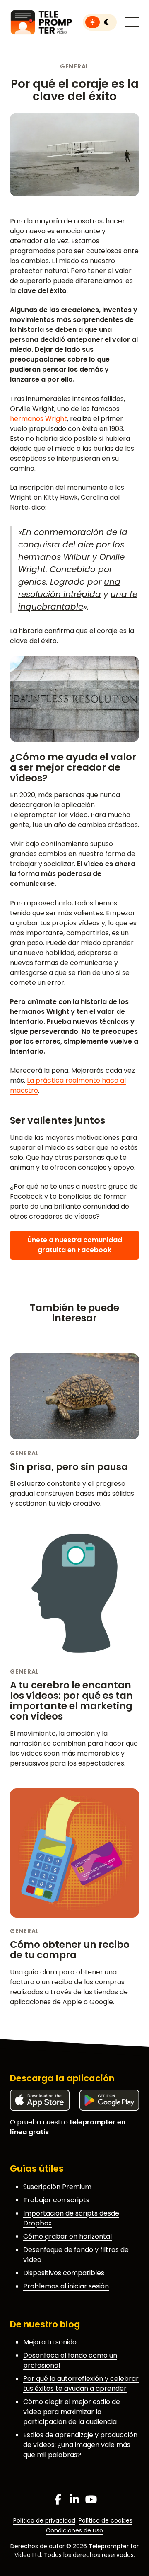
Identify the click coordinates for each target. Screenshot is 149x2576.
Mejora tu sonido (50, 2342)
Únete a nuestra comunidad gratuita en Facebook (75, 1245)
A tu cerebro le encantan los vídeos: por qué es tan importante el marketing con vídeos (71, 1701)
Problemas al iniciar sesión (66, 2286)
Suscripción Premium (57, 2187)
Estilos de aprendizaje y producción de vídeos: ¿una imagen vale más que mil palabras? (80, 2445)
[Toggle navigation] (132, 22)
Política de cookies (106, 2520)
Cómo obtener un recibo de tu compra (70, 1950)
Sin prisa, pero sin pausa (69, 1467)
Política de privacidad (44, 2520)
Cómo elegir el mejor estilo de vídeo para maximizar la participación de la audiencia (72, 2412)
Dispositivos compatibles (64, 2273)
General (74, 66)
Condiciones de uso (74, 2530)
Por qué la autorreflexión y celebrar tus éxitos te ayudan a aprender (81, 2384)
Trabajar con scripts (56, 2200)
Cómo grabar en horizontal (67, 2236)
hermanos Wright (38, 419)
